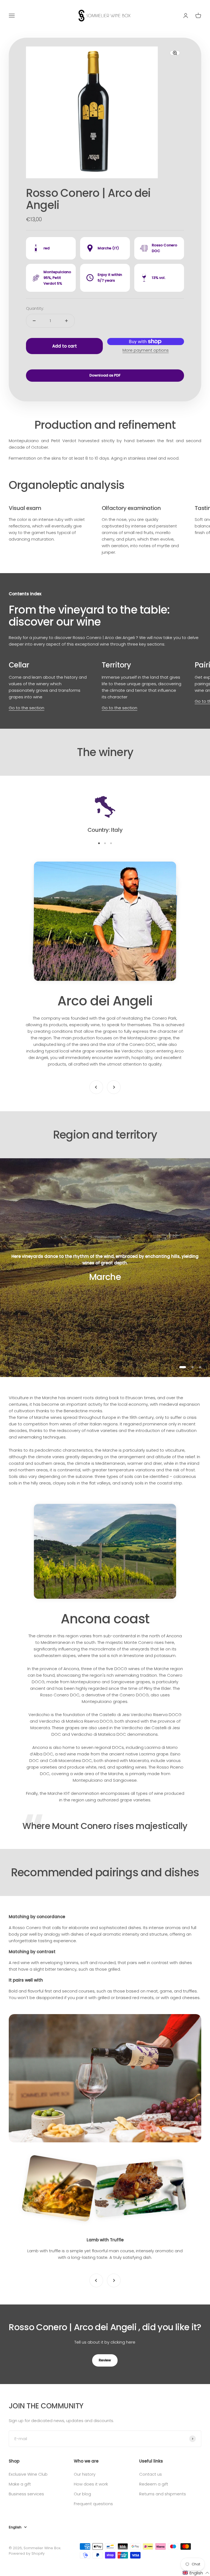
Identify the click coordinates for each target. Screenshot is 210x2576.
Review (105, 2360)
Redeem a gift (154, 2484)
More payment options (146, 350)
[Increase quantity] (66, 321)
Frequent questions (93, 2504)
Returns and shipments (163, 2494)
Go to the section (27, 708)
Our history (85, 2474)
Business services (26, 2494)
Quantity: (35, 308)
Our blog (82, 2494)
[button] (196, 2573)
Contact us (151, 2474)
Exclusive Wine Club (28, 2474)
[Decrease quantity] (34, 321)
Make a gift (20, 2484)
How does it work (91, 2484)
